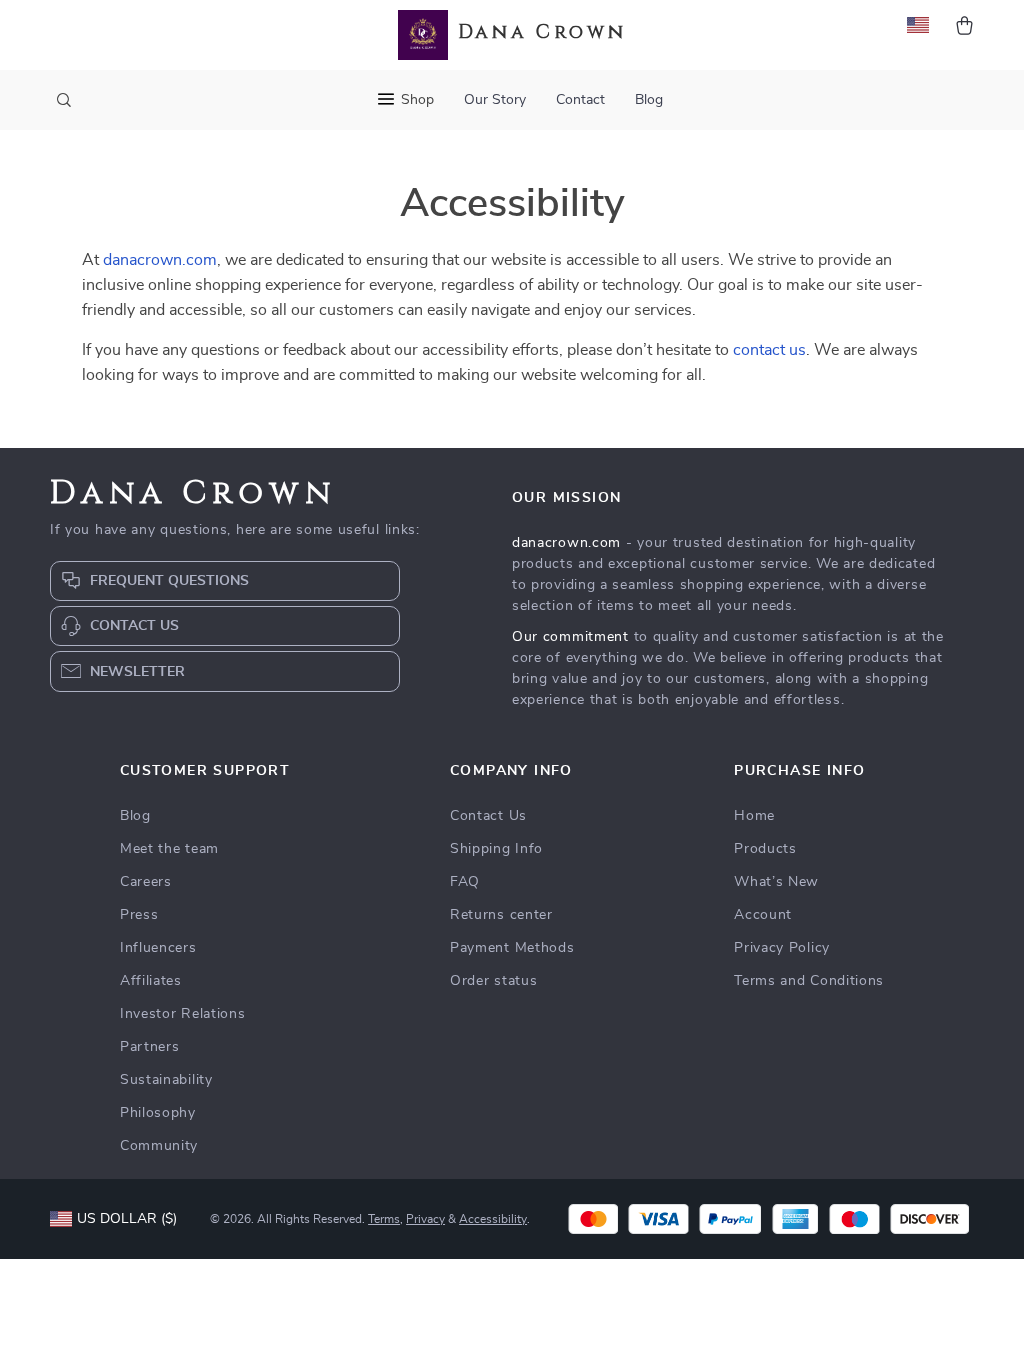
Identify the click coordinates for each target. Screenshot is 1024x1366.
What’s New (776, 882)
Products (765, 849)
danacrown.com (160, 260)
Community (159, 1146)
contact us (769, 350)
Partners (150, 1047)
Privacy (425, 1219)
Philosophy (158, 1113)
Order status (493, 981)
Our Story (495, 100)
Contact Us (488, 816)
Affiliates (151, 981)
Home (754, 816)
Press (139, 915)
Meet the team (169, 849)
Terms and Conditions (809, 981)
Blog (649, 100)
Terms (384, 1219)
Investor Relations (183, 1014)
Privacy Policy (782, 948)
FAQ (465, 882)
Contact (580, 100)
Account (763, 915)
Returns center (501, 915)
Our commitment (570, 637)
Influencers (158, 948)
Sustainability (166, 1080)
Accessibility (493, 1219)
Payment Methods (512, 948)
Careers (146, 882)
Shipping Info (496, 849)
